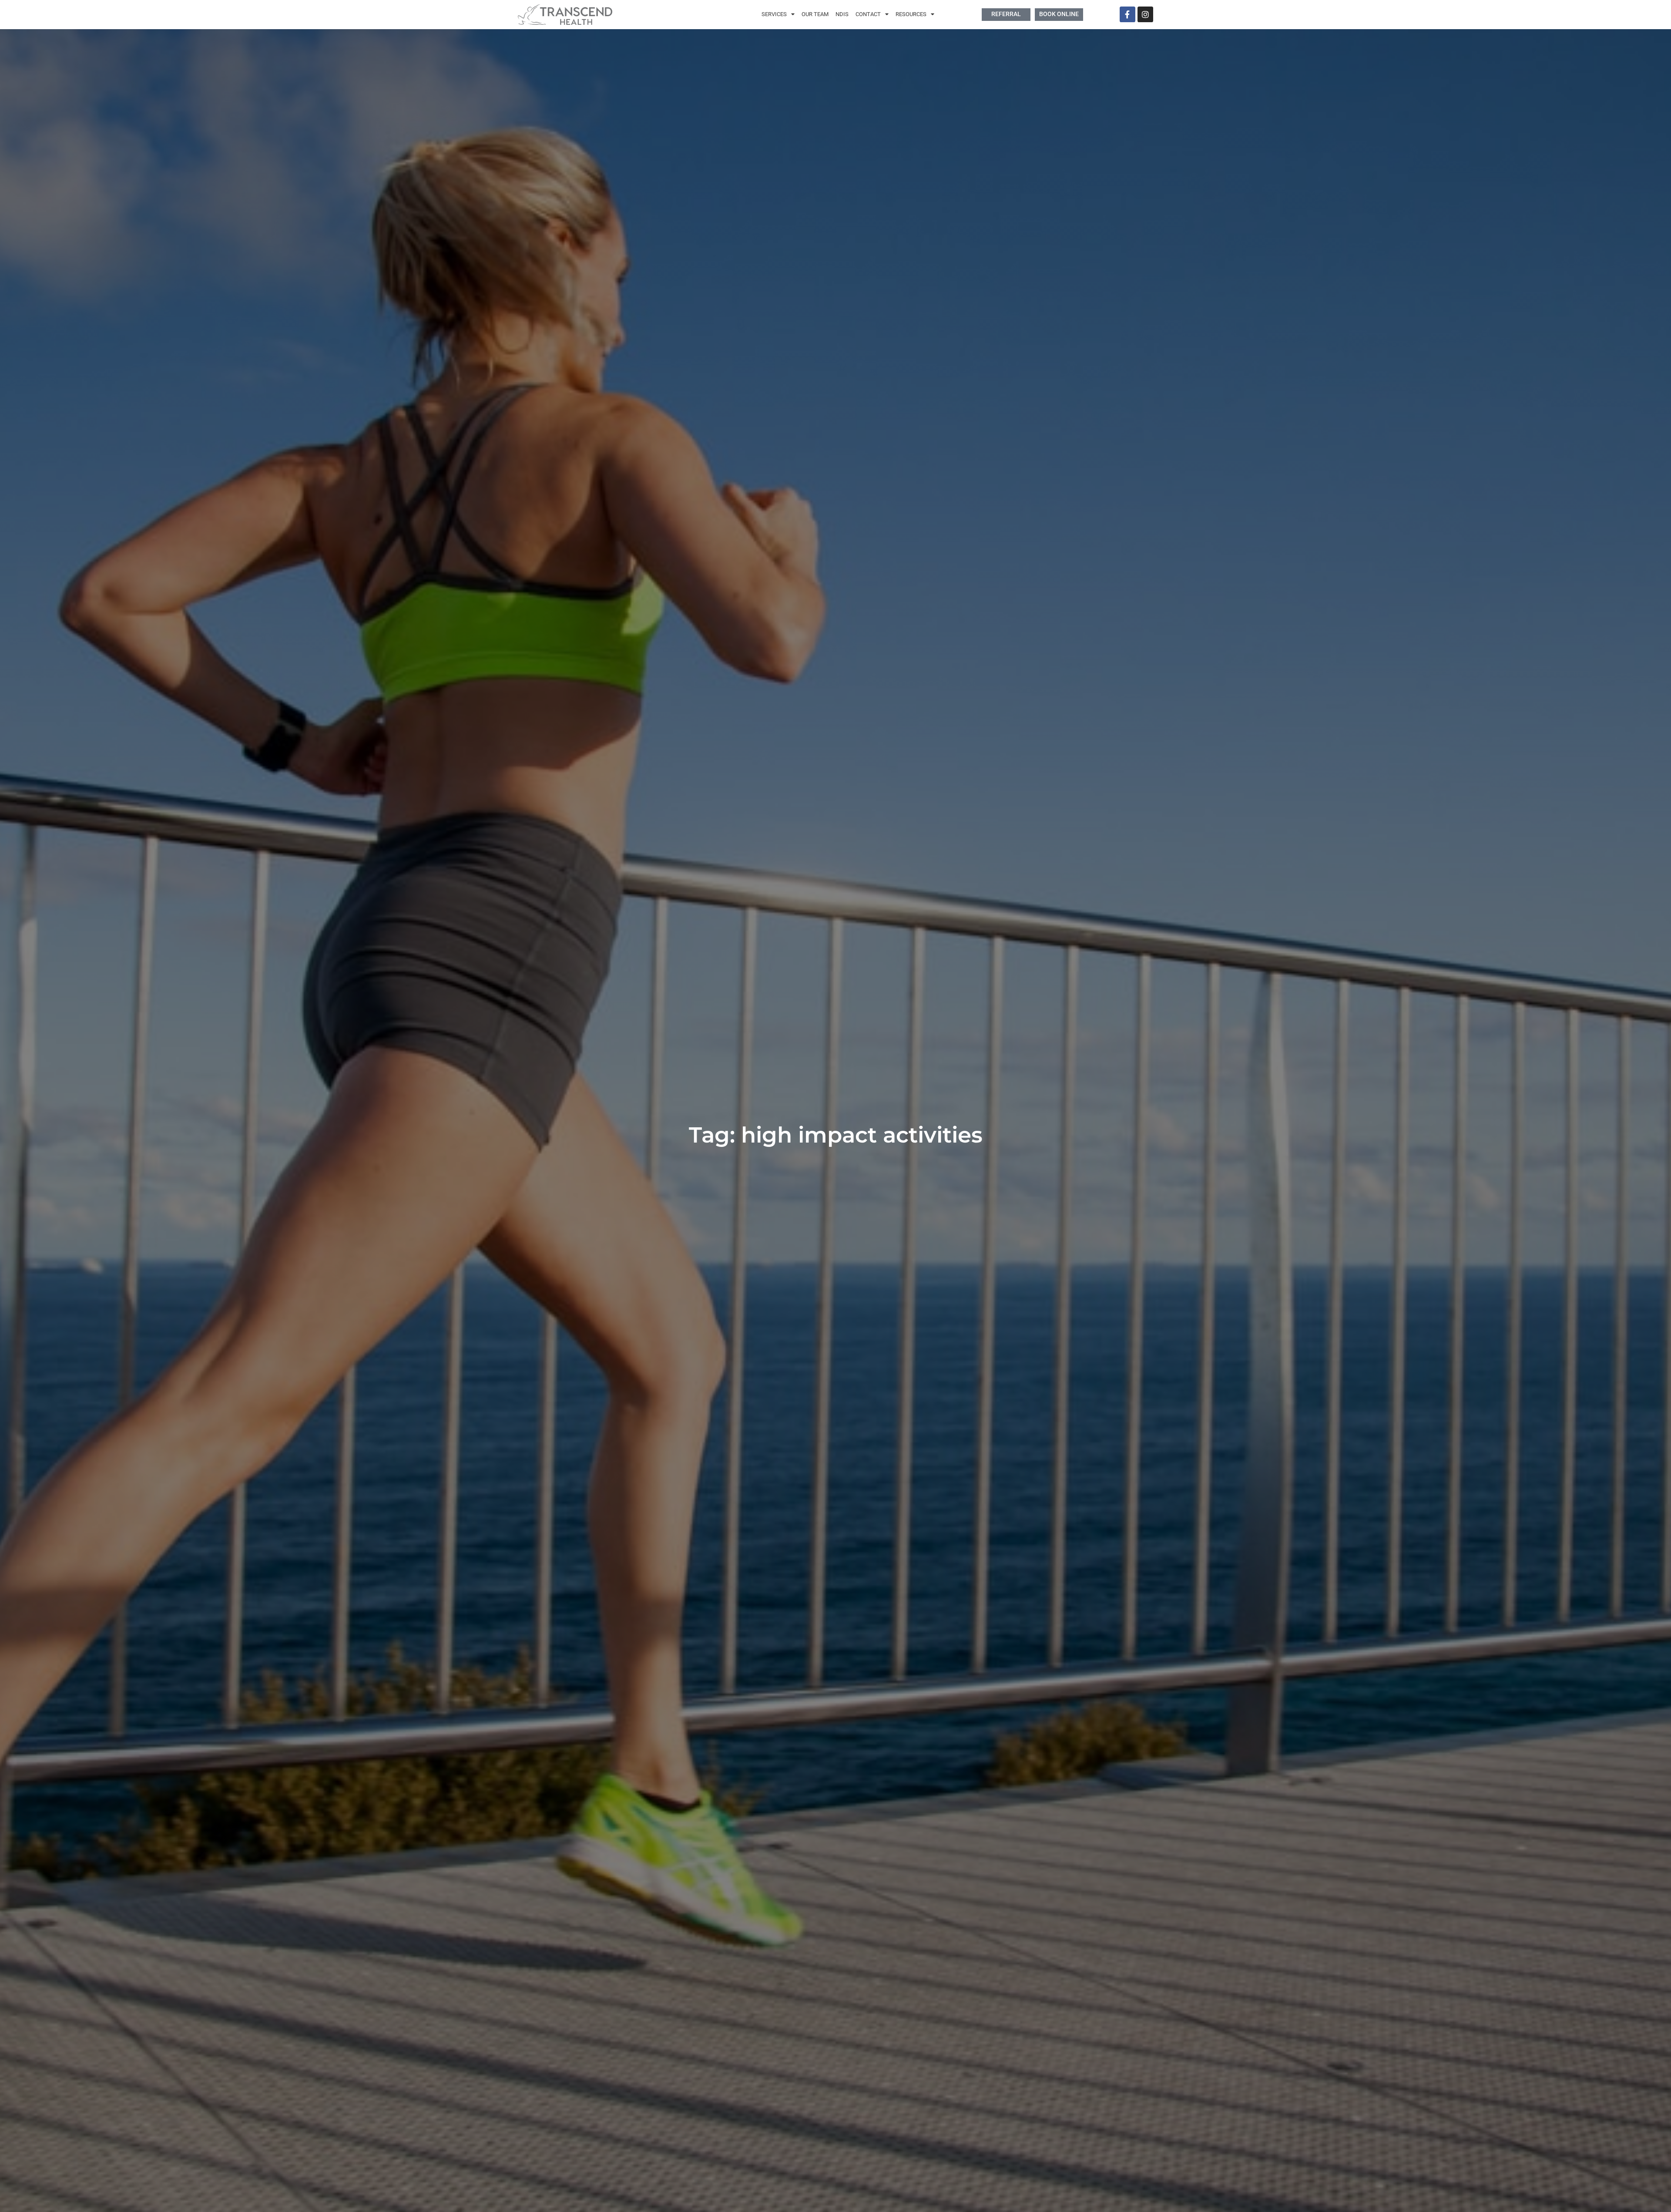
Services (774, 14)
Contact (868, 14)
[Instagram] (1145, 14)
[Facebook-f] (1127, 14)
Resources (911, 14)
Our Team (815, 14)
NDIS (842, 14)
